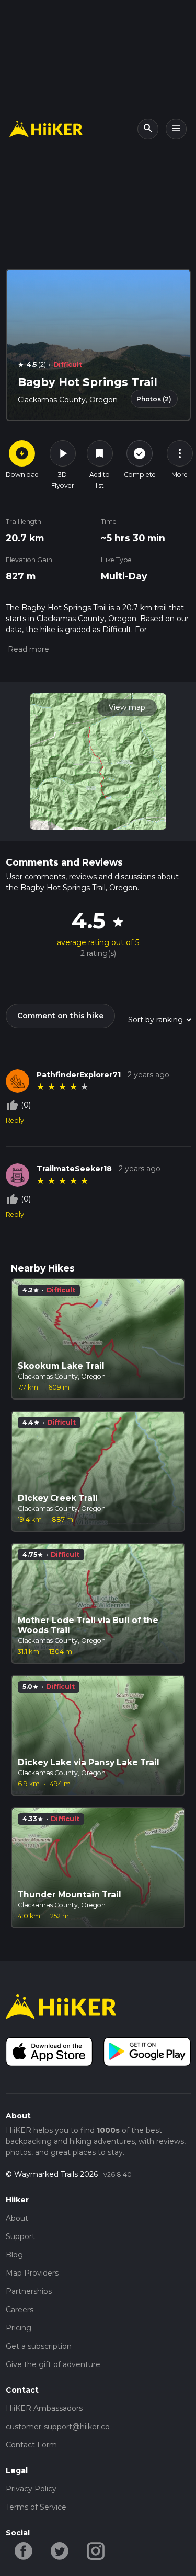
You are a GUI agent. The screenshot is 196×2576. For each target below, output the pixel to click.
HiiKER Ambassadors (44, 2408)
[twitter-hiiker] (60, 2550)
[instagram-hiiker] (96, 2550)
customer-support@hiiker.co (58, 2427)
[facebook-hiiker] (24, 2550)
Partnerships (29, 2291)
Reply (15, 1120)
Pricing (19, 2328)
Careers (20, 2310)
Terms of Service (36, 2507)
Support (20, 2236)
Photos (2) (154, 399)
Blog (14, 2255)
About (17, 2218)
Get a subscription (39, 2346)
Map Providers (32, 2273)
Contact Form (31, 2445)
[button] (27, 649)
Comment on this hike (60, 1016)
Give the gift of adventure (53, 2364)
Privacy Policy (31, 2489)
